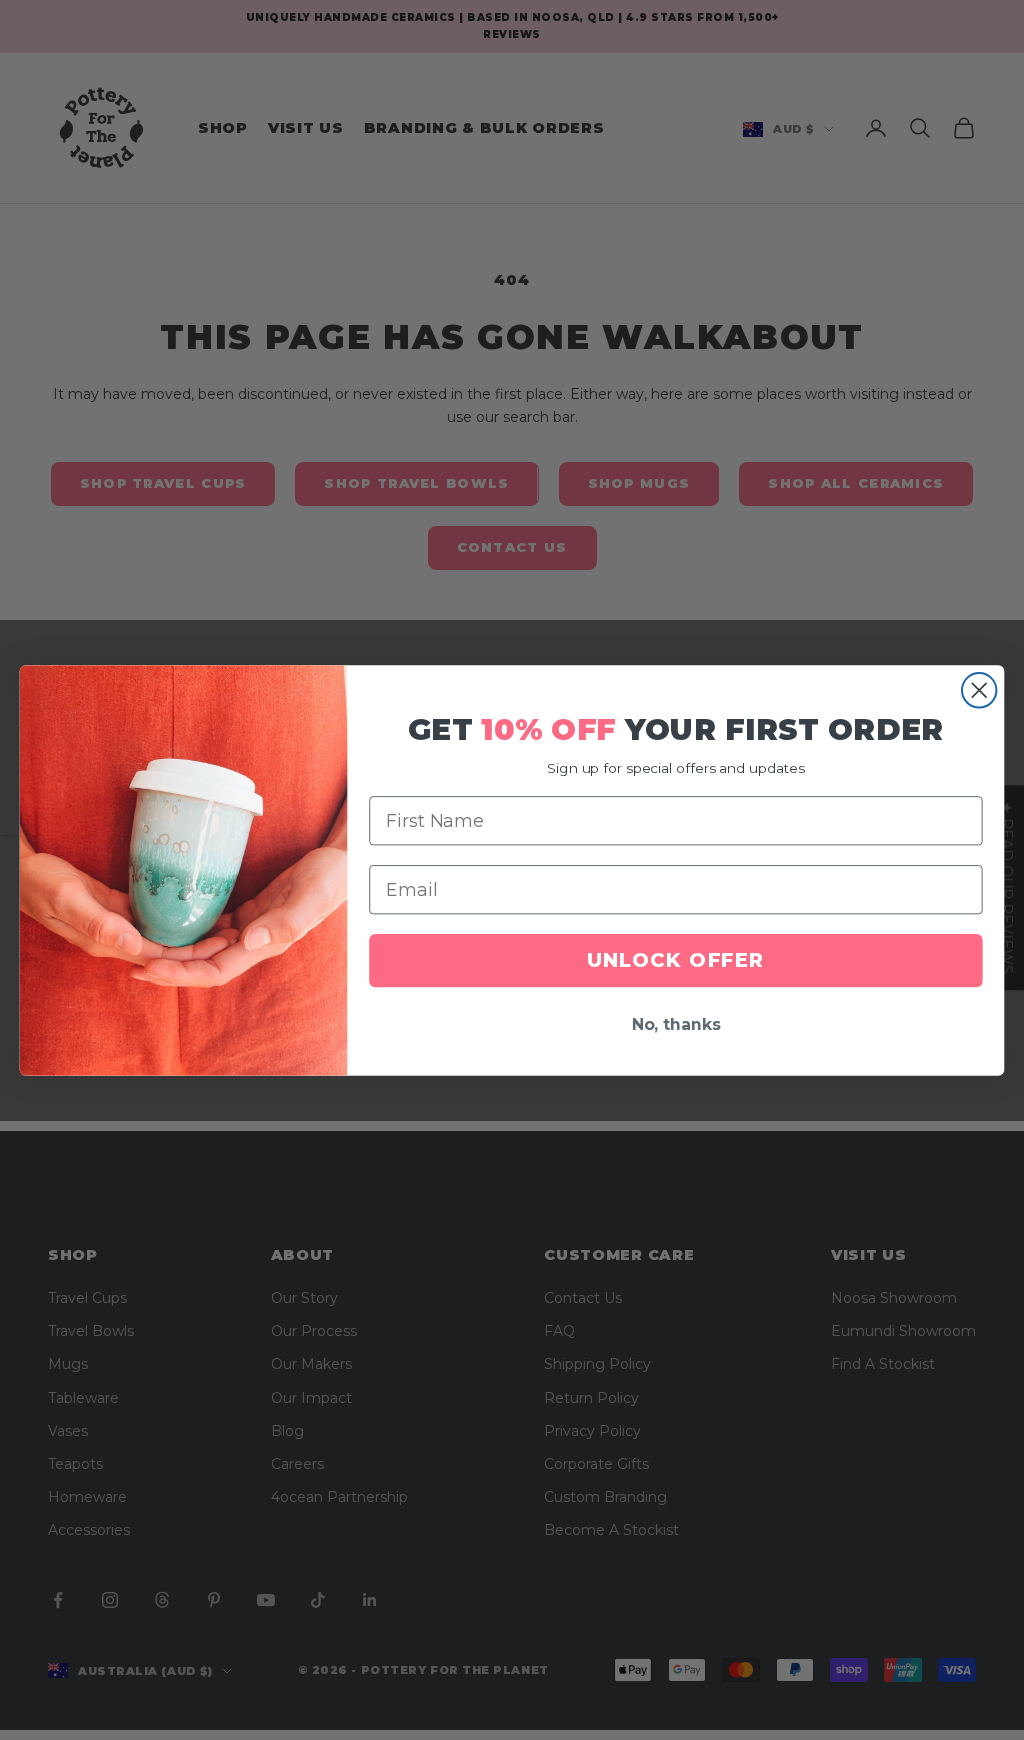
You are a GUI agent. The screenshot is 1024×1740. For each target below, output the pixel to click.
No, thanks (676, 1025)
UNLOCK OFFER (675, 961)
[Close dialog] (979, 690)
